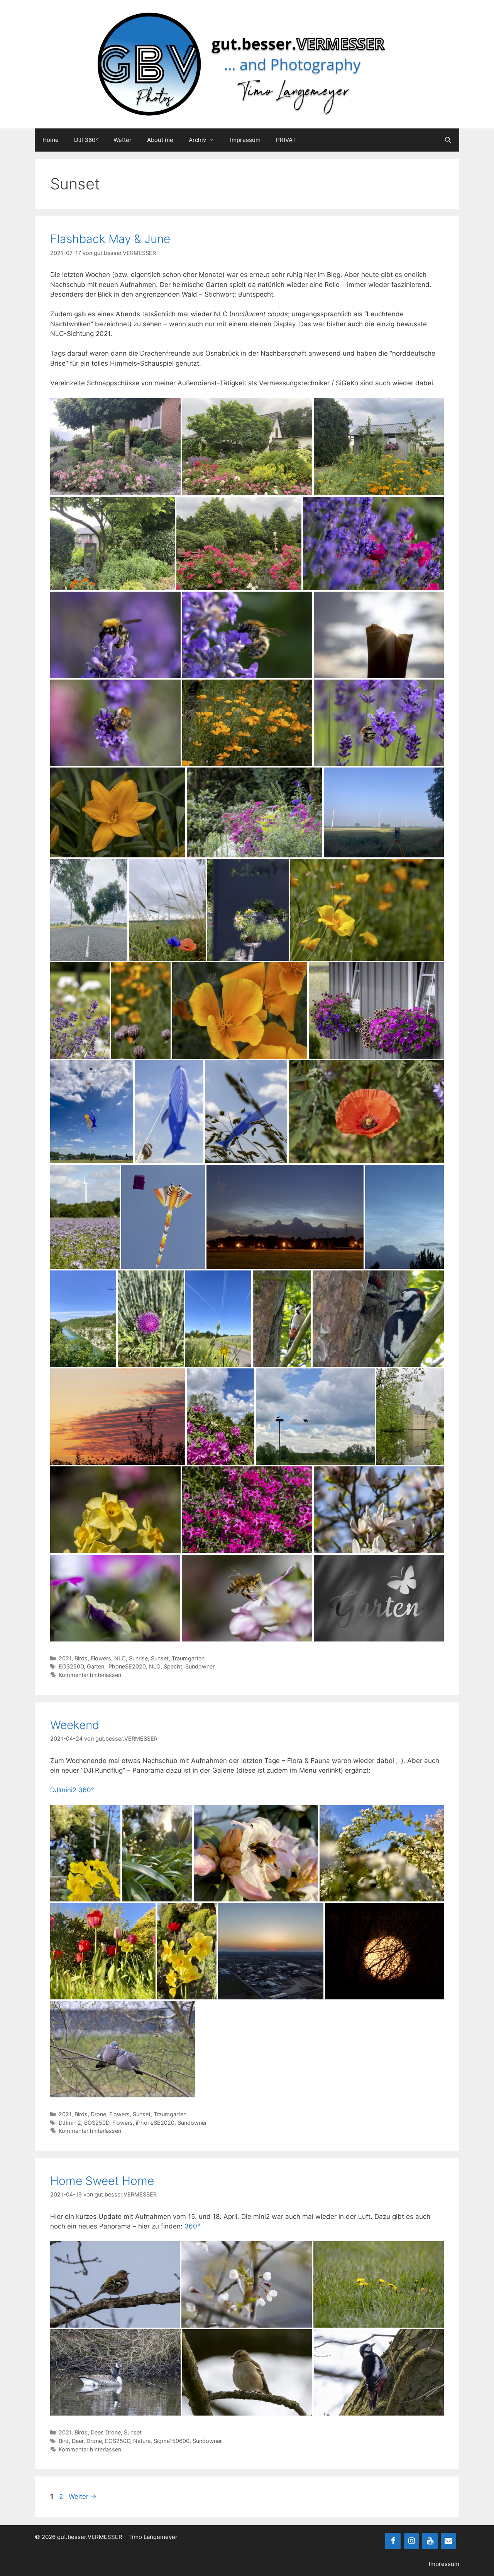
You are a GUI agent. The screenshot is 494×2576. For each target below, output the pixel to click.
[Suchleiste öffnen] (448, 140)
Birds (81, 1658)
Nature (142, 2441)
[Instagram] (411, 2541)
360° (192, 2226)
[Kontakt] (448, 2541)
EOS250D (71, 1666)
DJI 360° (86, 140)
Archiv (197, 140)
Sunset (160, 1658)
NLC (120, 1658)
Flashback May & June (110, 239)
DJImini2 (70, 2123)
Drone (98, 2114)
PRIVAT (286, 140)
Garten (96, 1666)
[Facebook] (393, 2541)
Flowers (101, 1658)
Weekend (75, 1725)
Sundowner (200, 1666)
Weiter (83, 2497)
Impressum (245, 140)
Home (51, 140)
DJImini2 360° (72, 1790)
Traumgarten (188, 1658)
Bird (64, 2441)
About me (160, 140)
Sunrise (138, 1658)
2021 (65, 1658)
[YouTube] (430, 2541)
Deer (96, 2432)
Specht (173, 1666)
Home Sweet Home (102, 2181)
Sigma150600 (172, 2441)
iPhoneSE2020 (127, 1666)
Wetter (123, 140)
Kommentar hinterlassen (90, 1675)
